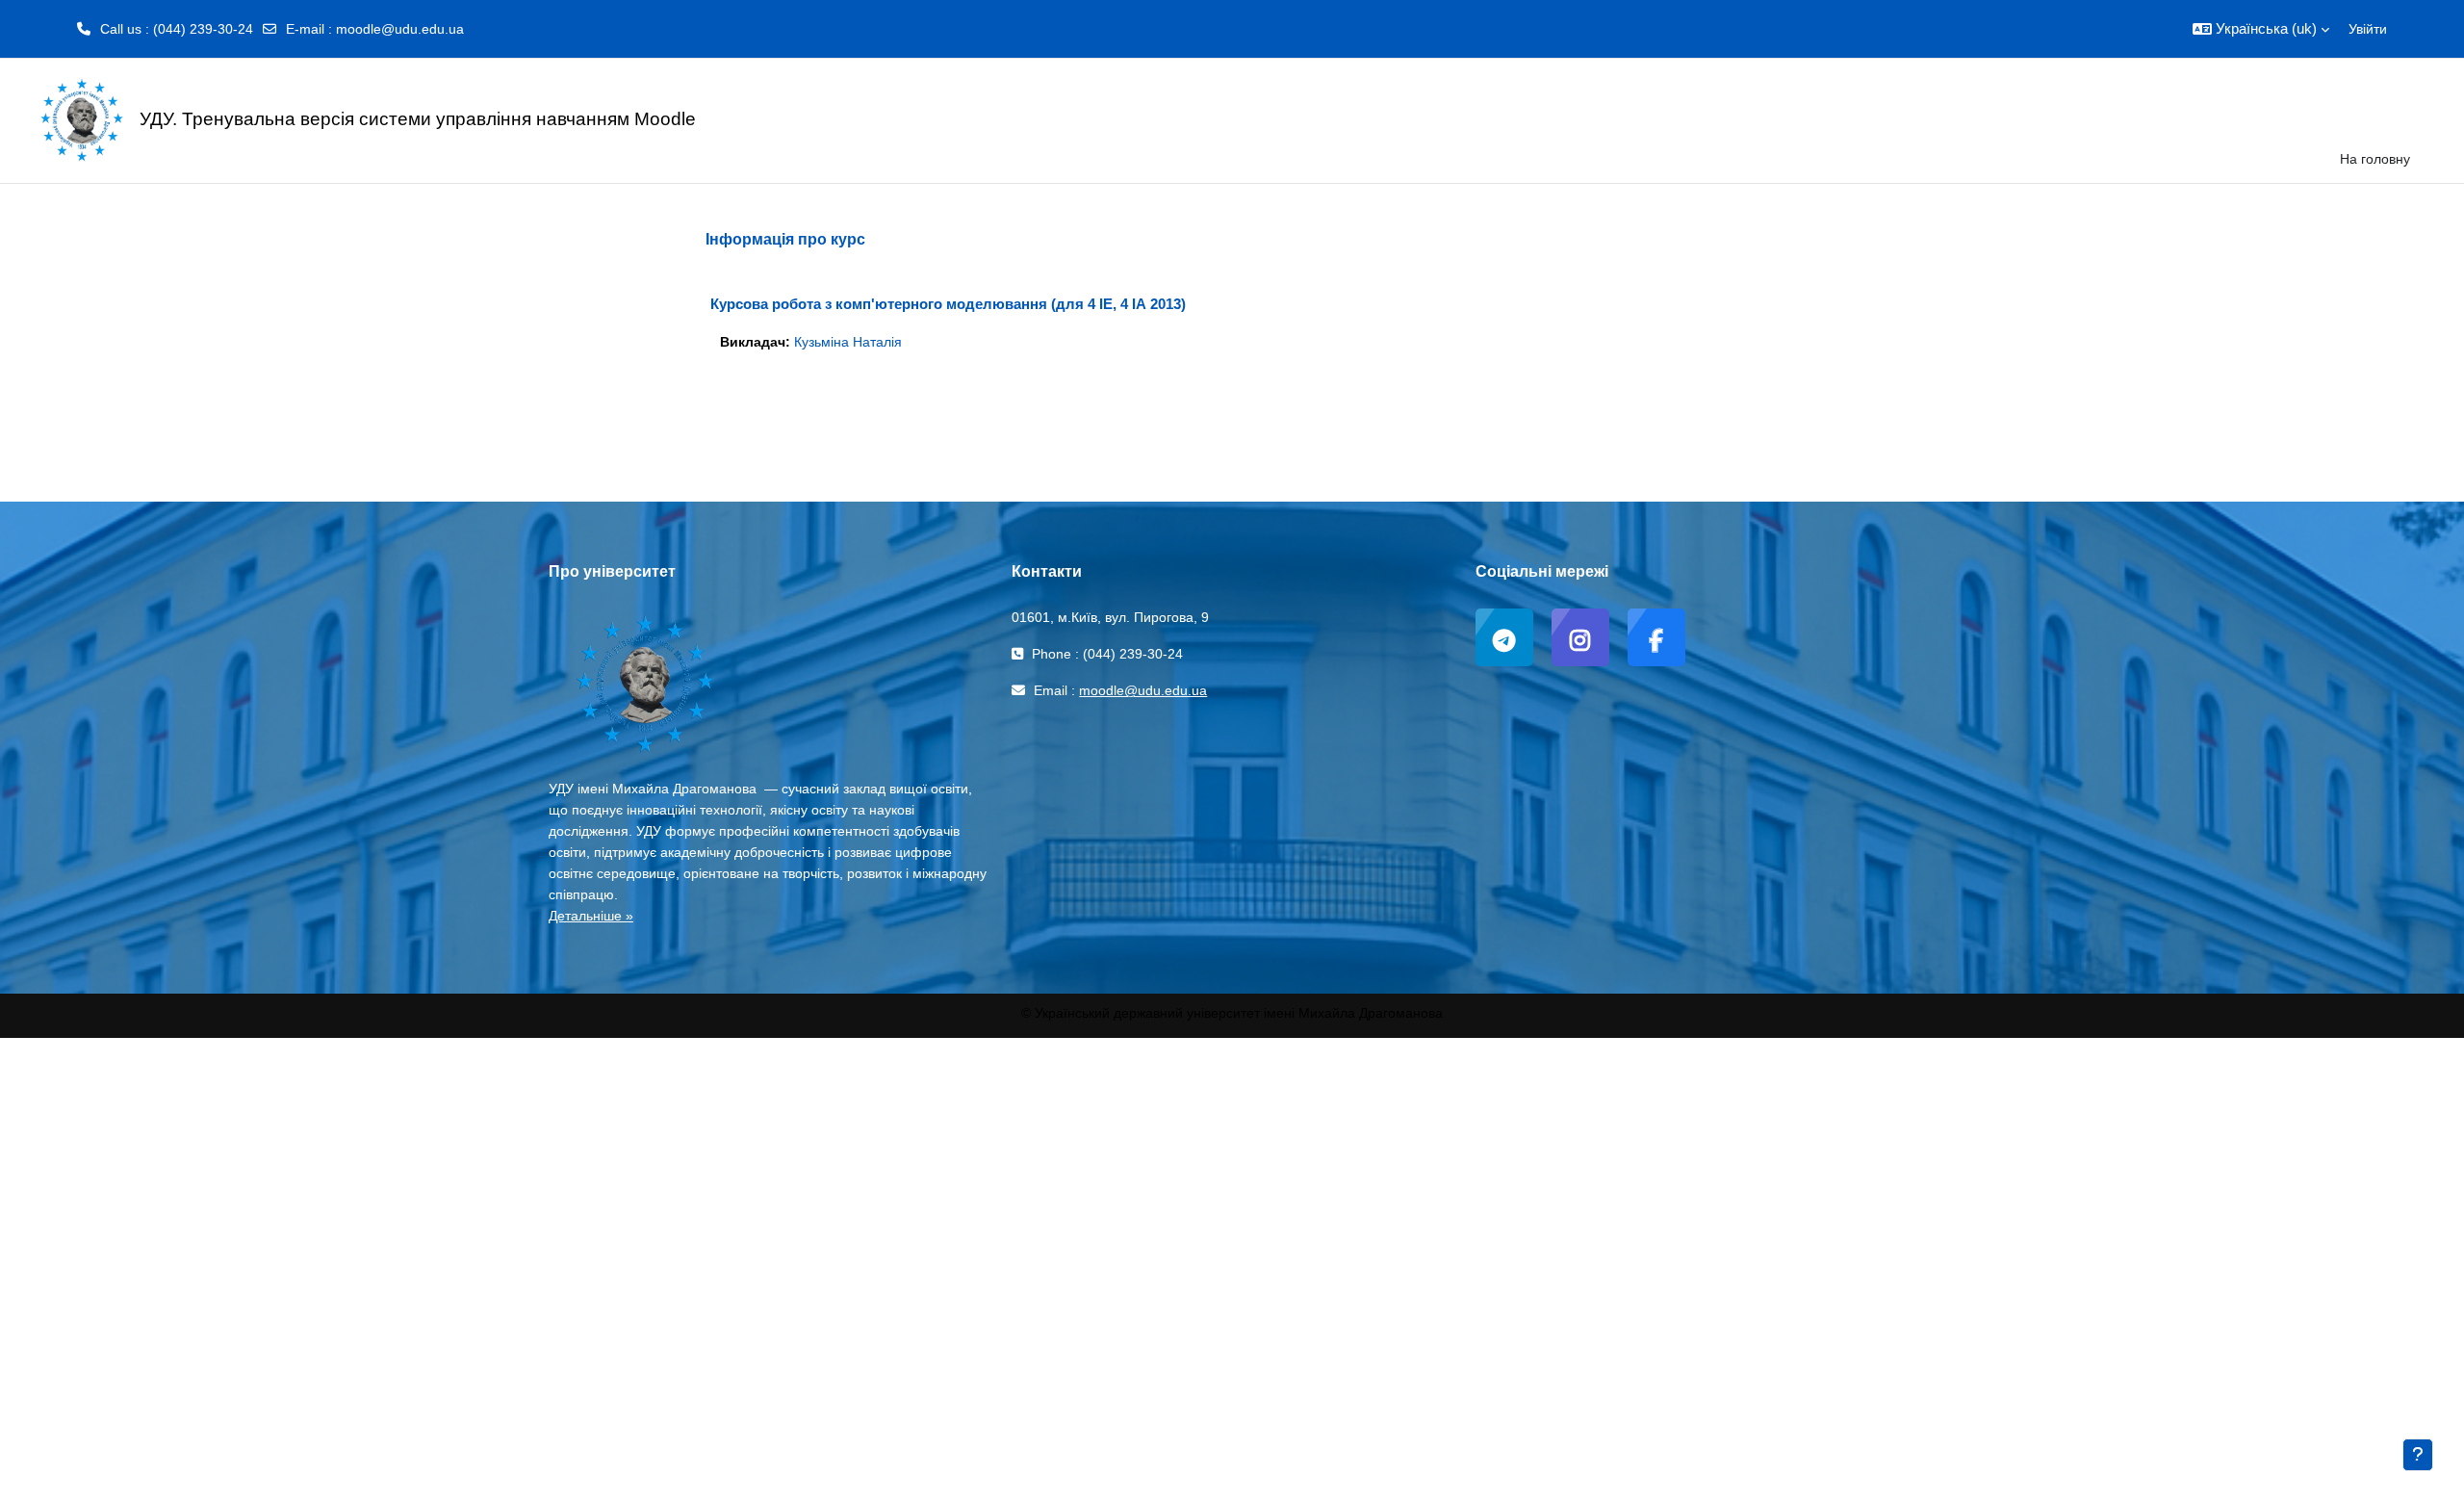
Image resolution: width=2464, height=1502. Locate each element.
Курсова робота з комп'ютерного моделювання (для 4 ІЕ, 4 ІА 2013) (948, 304)
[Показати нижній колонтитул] (2418, 1455)
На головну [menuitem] (2375, 159)
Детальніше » (591, 916)
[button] (2261, 29)
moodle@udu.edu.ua (400, 29)
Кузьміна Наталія (848, 342)
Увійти (2368, 29)
